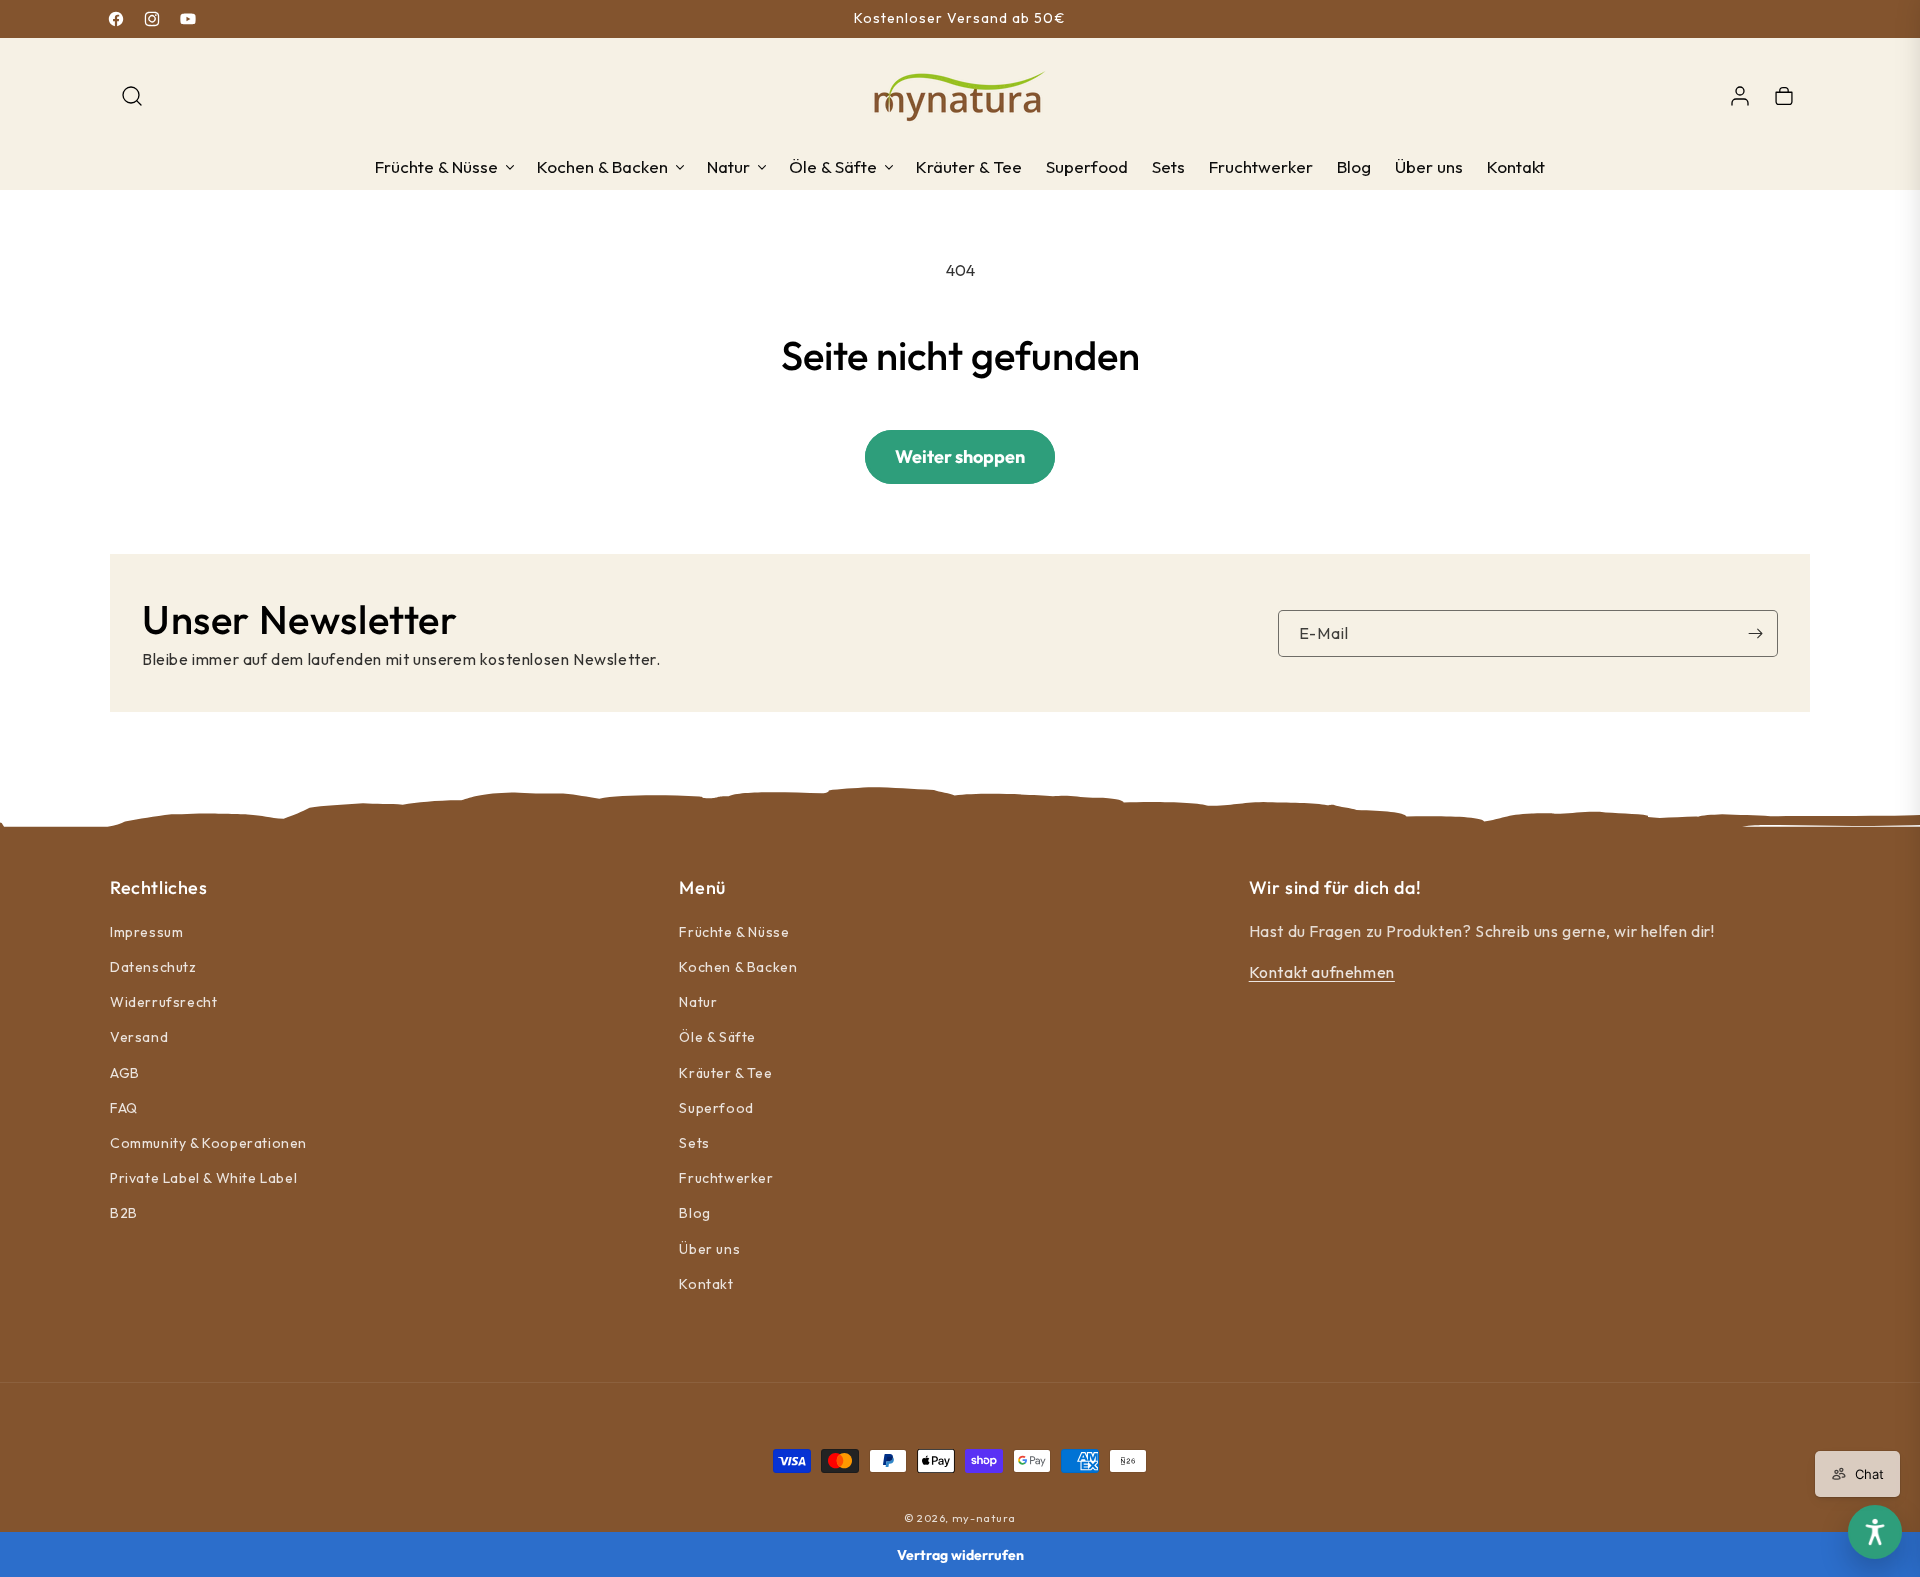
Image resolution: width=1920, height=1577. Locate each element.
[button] (132, 96)
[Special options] (1875, 1532)
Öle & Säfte (717, 1038)
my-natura (984, 1518)
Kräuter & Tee (725, 1073)
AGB (125, 1073)
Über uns (709, 1249)
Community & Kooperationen (208, 1143)
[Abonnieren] (1755, 633)
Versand (139, 1038)
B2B (124, 1214)
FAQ (124, 1108)
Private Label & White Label (203, 1179)
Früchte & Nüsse (734, 932)
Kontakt (706, 1284)
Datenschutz (153, 967)
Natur (698, 1003)
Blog (694, 1214)
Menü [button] (702, 887)
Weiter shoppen (960, 456)
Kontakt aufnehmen (1322, 972)
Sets (694, 1143)
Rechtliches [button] (159, 887)
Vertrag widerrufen (960, 1555)
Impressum (146, 932)
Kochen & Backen (738, 967)
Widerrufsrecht (163, 1003)
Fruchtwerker (726, 1179)
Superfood (716, 1108)
